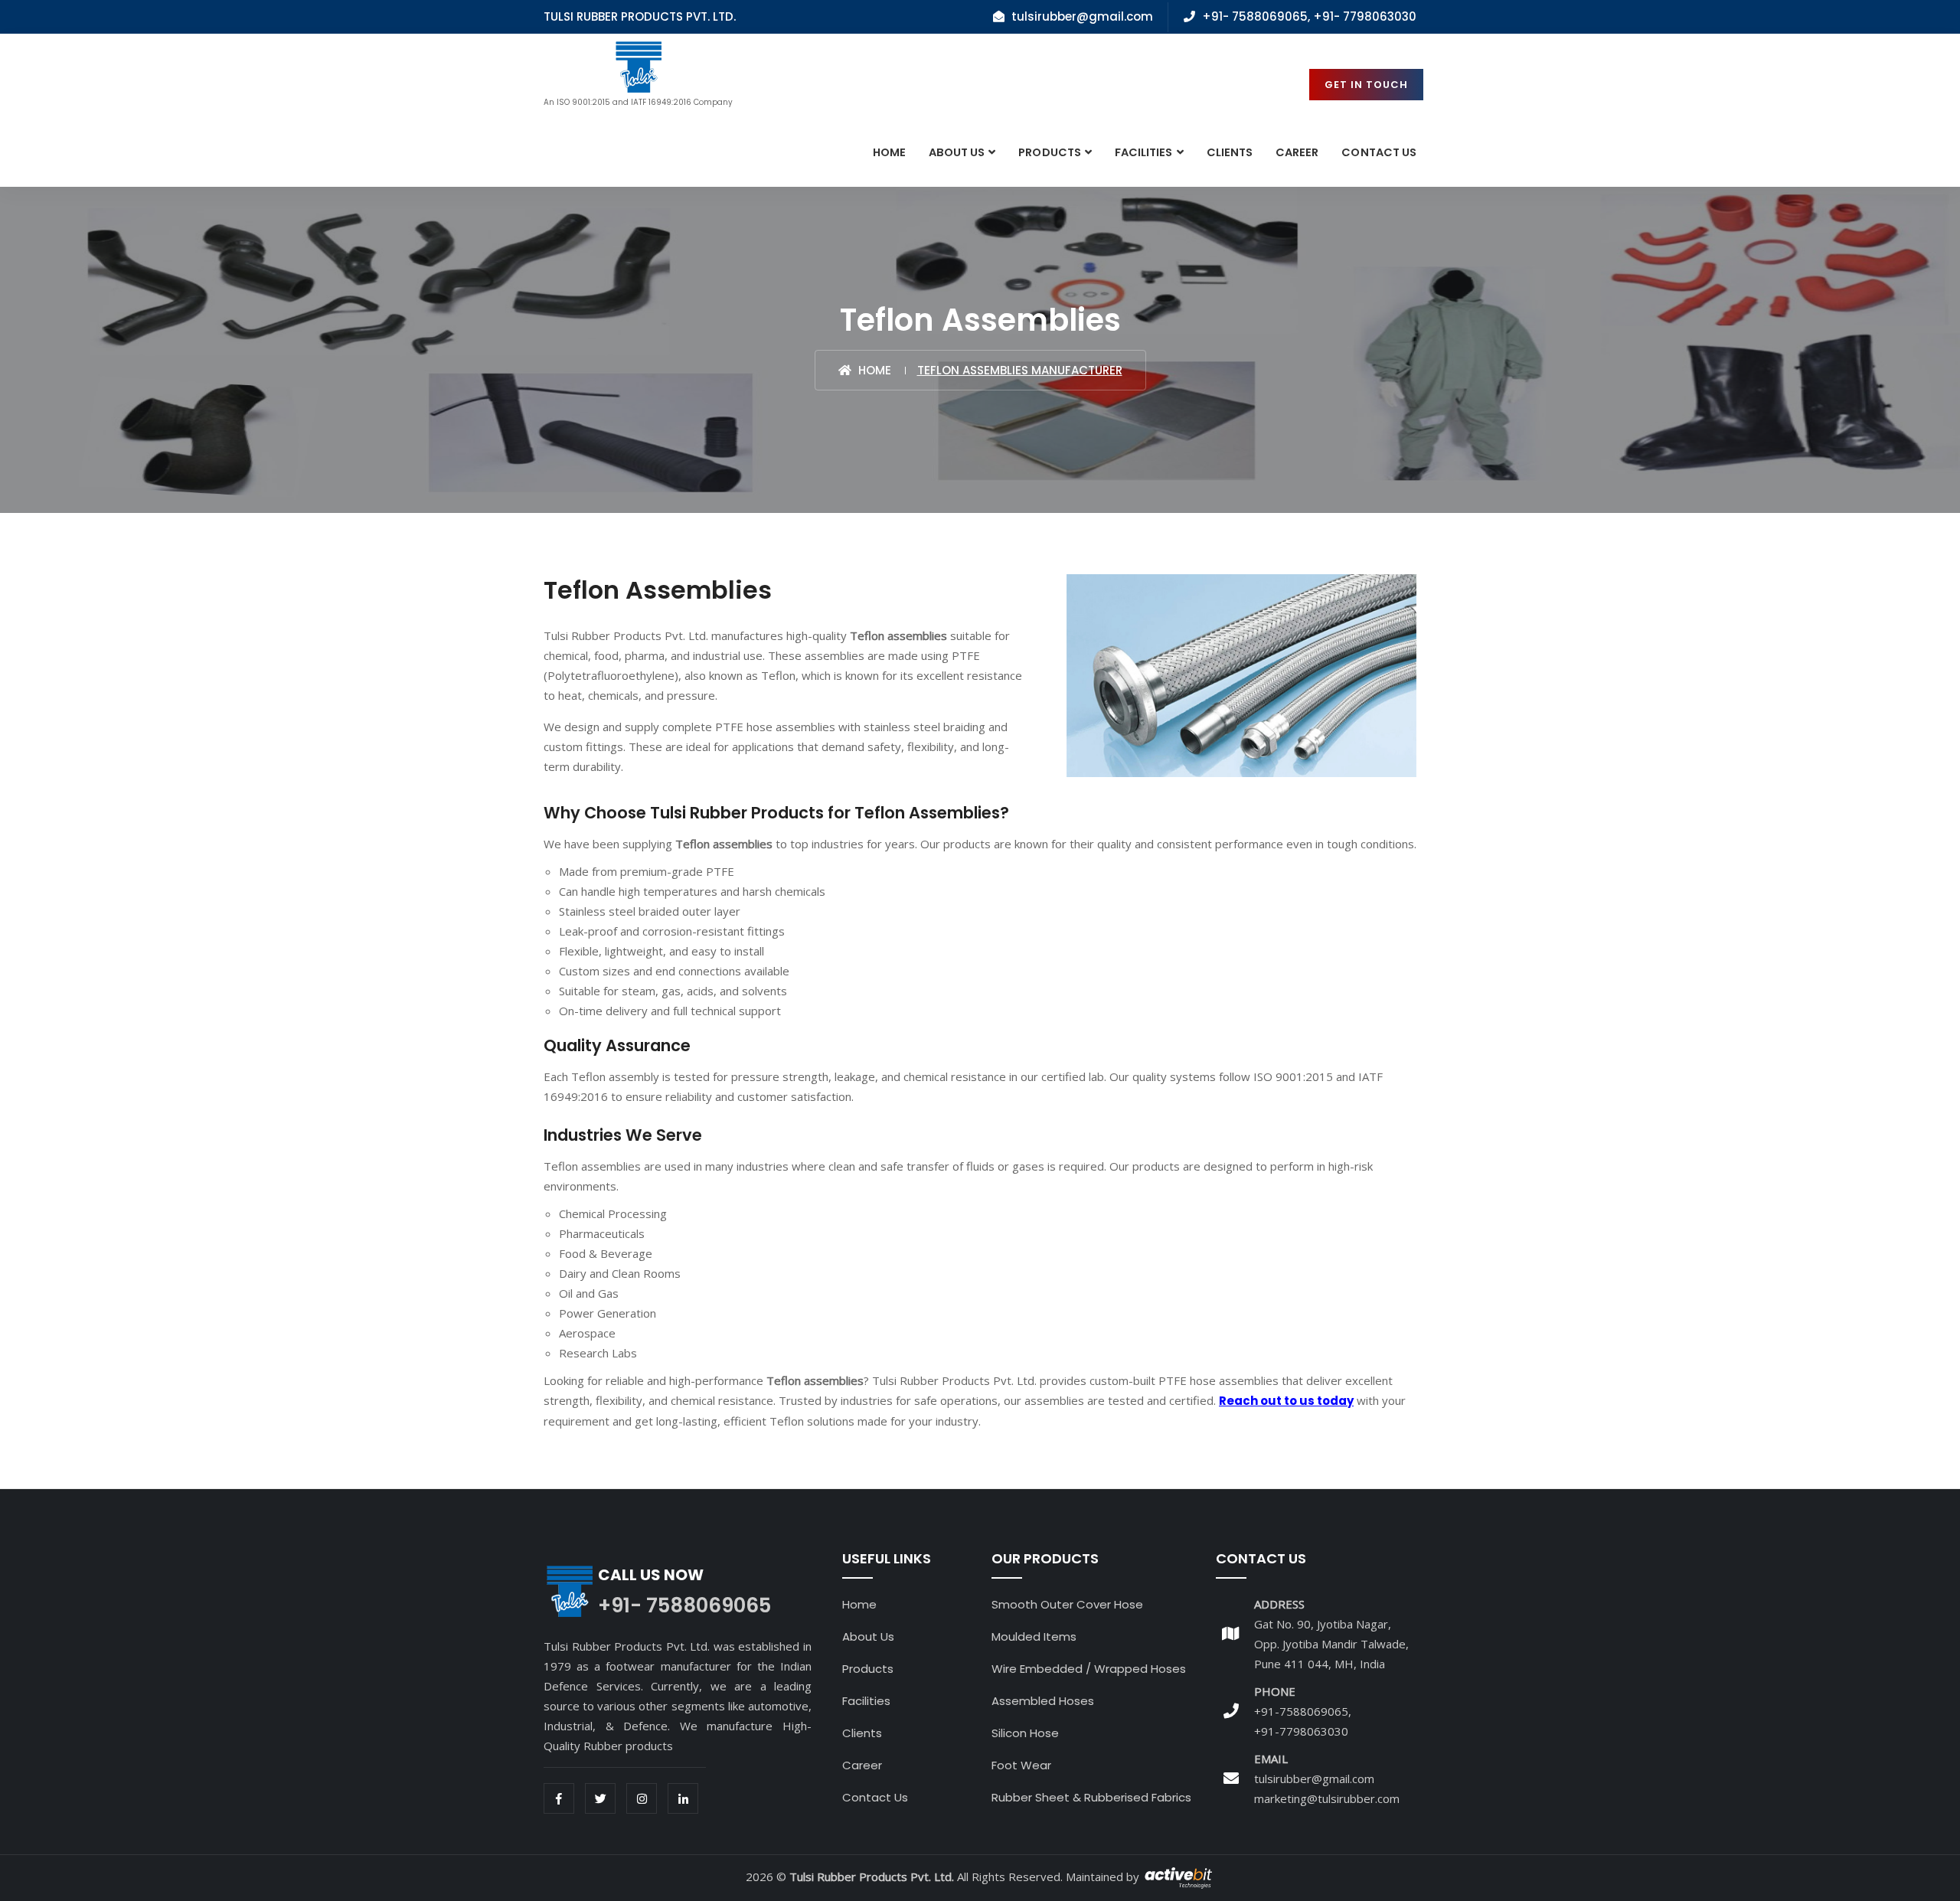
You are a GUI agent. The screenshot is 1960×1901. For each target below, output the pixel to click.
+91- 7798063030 (1365, 16)
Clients (1230, 152)
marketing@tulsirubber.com (1327, 1798)
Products (1049, 152)
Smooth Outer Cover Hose (1067, 1604)
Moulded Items (1034, 1636)
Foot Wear (1021, 1765)
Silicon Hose (1025, 1733)
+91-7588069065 (1301, 1711)
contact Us (1379, 152)
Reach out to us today (1286, 1401)
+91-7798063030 (1301, 1731)
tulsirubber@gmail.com (1314, 1779)
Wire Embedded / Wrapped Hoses (1089, 1669)
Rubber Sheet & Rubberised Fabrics (1091, 1797)
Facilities (1144, 152)
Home (889, 152)
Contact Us (875, 1797)
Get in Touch (1366, 85)
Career (1297, 152)
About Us (957, 152)
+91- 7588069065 (1255, 16)
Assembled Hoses (1043, 1701)
